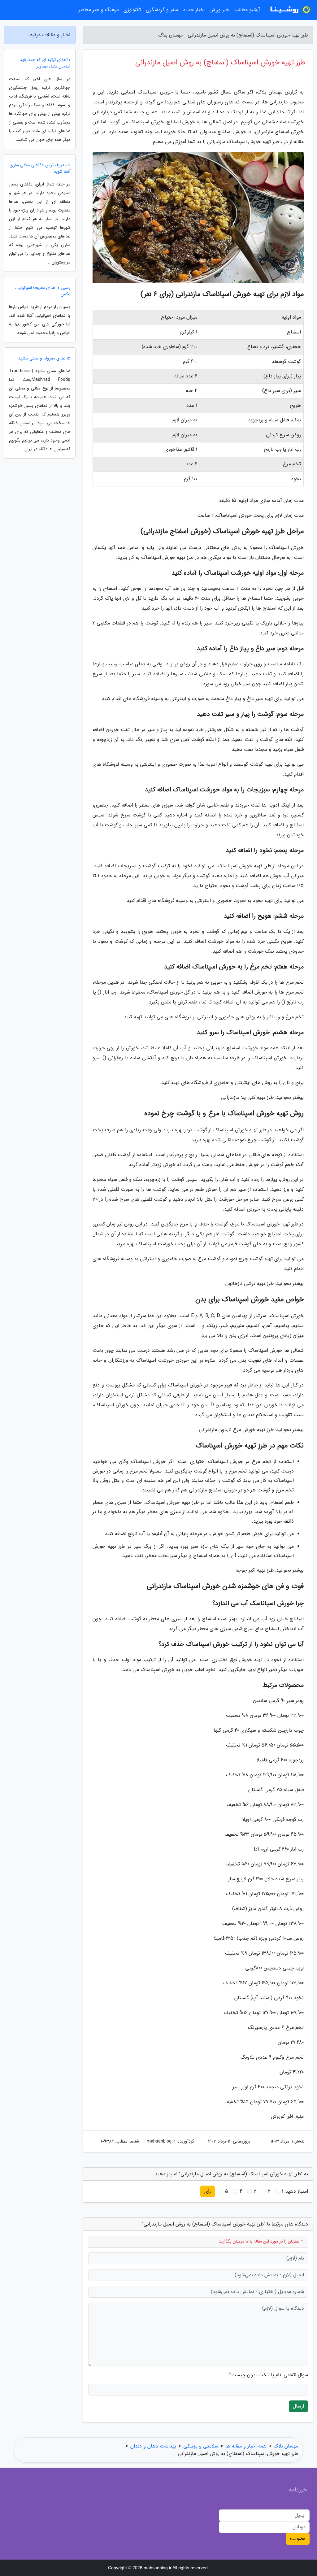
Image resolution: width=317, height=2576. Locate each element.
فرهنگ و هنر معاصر (98, 10)
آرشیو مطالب (247, 10)
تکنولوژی (132, 10)
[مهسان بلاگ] (290, 10)
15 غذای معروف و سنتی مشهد (44, 358)
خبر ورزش (219, 10)
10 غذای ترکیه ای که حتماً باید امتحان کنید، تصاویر (45, 63)
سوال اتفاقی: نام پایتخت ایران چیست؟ (268, 2375)
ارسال (298, 2406)
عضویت (298, 2539)
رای (208, 2191)
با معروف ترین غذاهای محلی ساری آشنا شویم (40, 168)
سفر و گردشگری (162, 10)
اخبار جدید (194, 10)
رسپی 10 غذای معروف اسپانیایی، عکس (43, 291)
